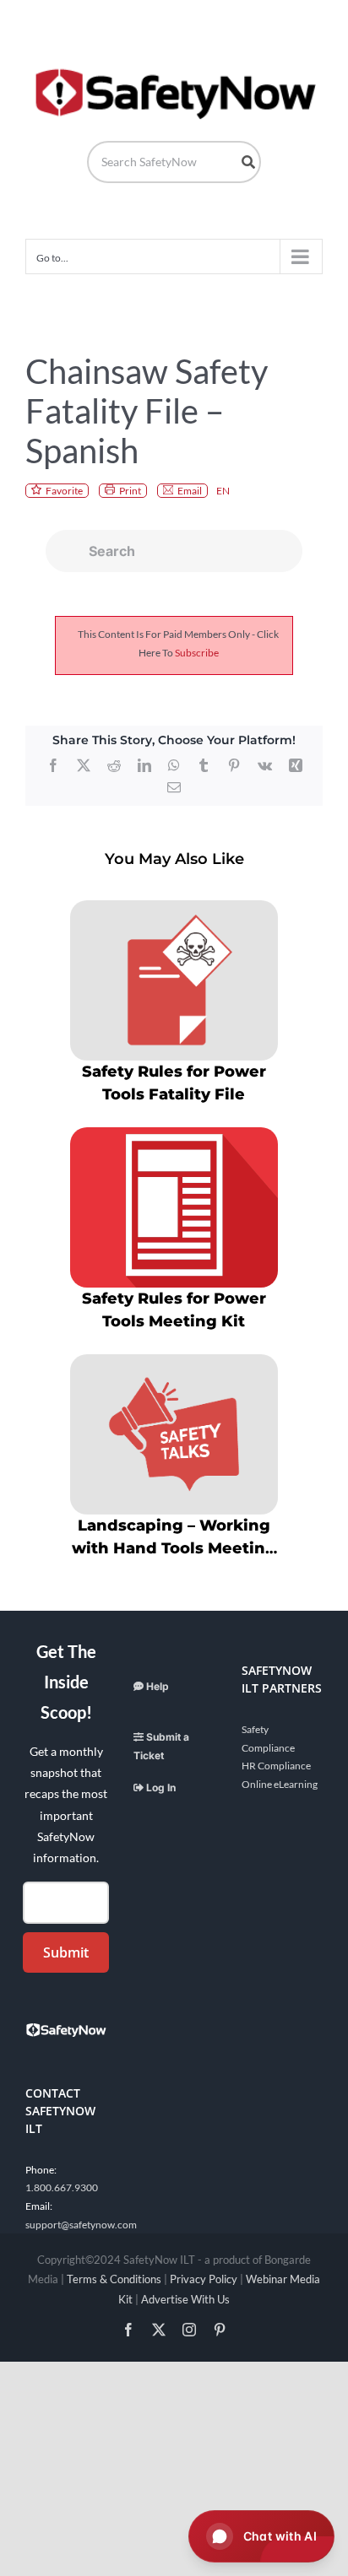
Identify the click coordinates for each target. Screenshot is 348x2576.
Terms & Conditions (114, 2279)
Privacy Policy (204, 2279)
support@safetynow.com (81, 2225)
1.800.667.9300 (62, 2187)
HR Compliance (276, 1766)
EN (223, 491)
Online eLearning (280, 1784)
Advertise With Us (185, 2299)
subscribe (197, 653)
